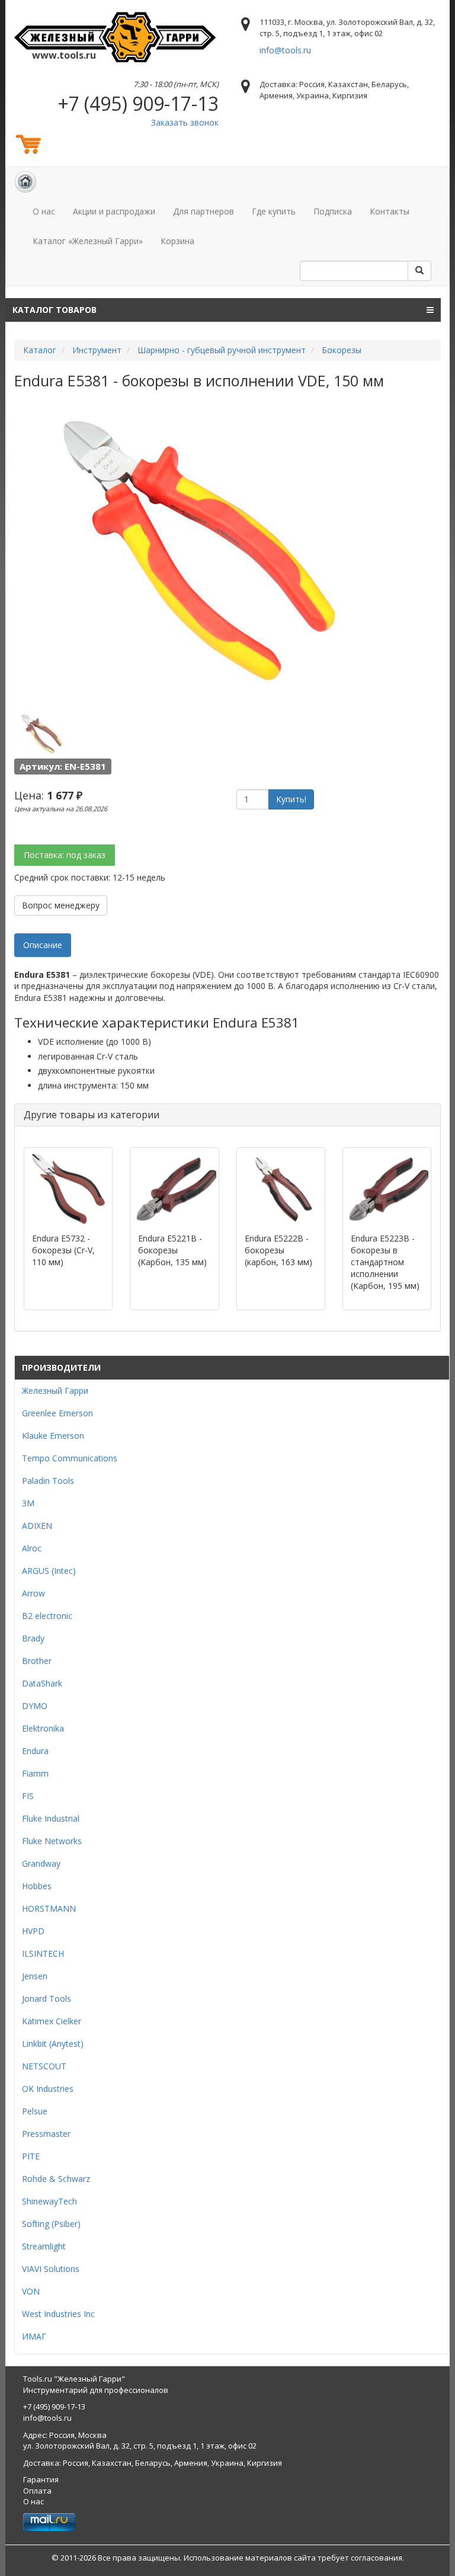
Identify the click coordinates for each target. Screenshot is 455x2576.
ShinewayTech (49, 2201)
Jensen (35, 1976)
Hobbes (37, 1886)
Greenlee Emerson (57, 1413)
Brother (37, 1661)
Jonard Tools (47, 1999)
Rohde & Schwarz (56, 2179)
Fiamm (35, 1773)
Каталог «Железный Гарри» (88, 241)
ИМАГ (34, 2336)
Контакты (390, 211)
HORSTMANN (49, 1908)
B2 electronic (47, 1616)
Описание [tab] (43, 945)
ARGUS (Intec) (49, 1571)
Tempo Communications (70, 1458)
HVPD (33, 1931)
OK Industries (48, 2089)
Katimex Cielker (52, 2021)
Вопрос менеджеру (61, 905)
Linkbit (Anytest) (53, 2044)
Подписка (333, 211)
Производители (61, 1367)
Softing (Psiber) (51, 2224)
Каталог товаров (55, 310)
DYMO (35, 1706)
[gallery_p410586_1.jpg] (41, 733)
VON (31, 2291)
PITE (31, 2156)
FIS (28, 1796)
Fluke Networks (52, 1841)
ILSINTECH (43, 1953)
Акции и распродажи (114, 211)
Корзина (177, 241)
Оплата (37, 2491)
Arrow (33, 1593)
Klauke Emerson (53, 1436)
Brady (33, 1638)
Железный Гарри (55, 1391)
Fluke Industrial (51, 1818)
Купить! (291, 799)
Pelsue (35, 2111)
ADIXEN (37, 1526)
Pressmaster (46, 2134)
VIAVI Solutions (51, 2269)
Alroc (32, 1548)
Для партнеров (204, 211)
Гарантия (41, 2479)
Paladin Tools (48, 1481)
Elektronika (43, 1728)
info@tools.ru (285, 50)
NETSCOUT (44, 2066)
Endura (35, 1751)
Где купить (274, 211)
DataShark (42, 1683)
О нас (44, 211)
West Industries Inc (58, 2314)
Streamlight (44, 2246)
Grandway (41, 1863)
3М (28, 1503)
